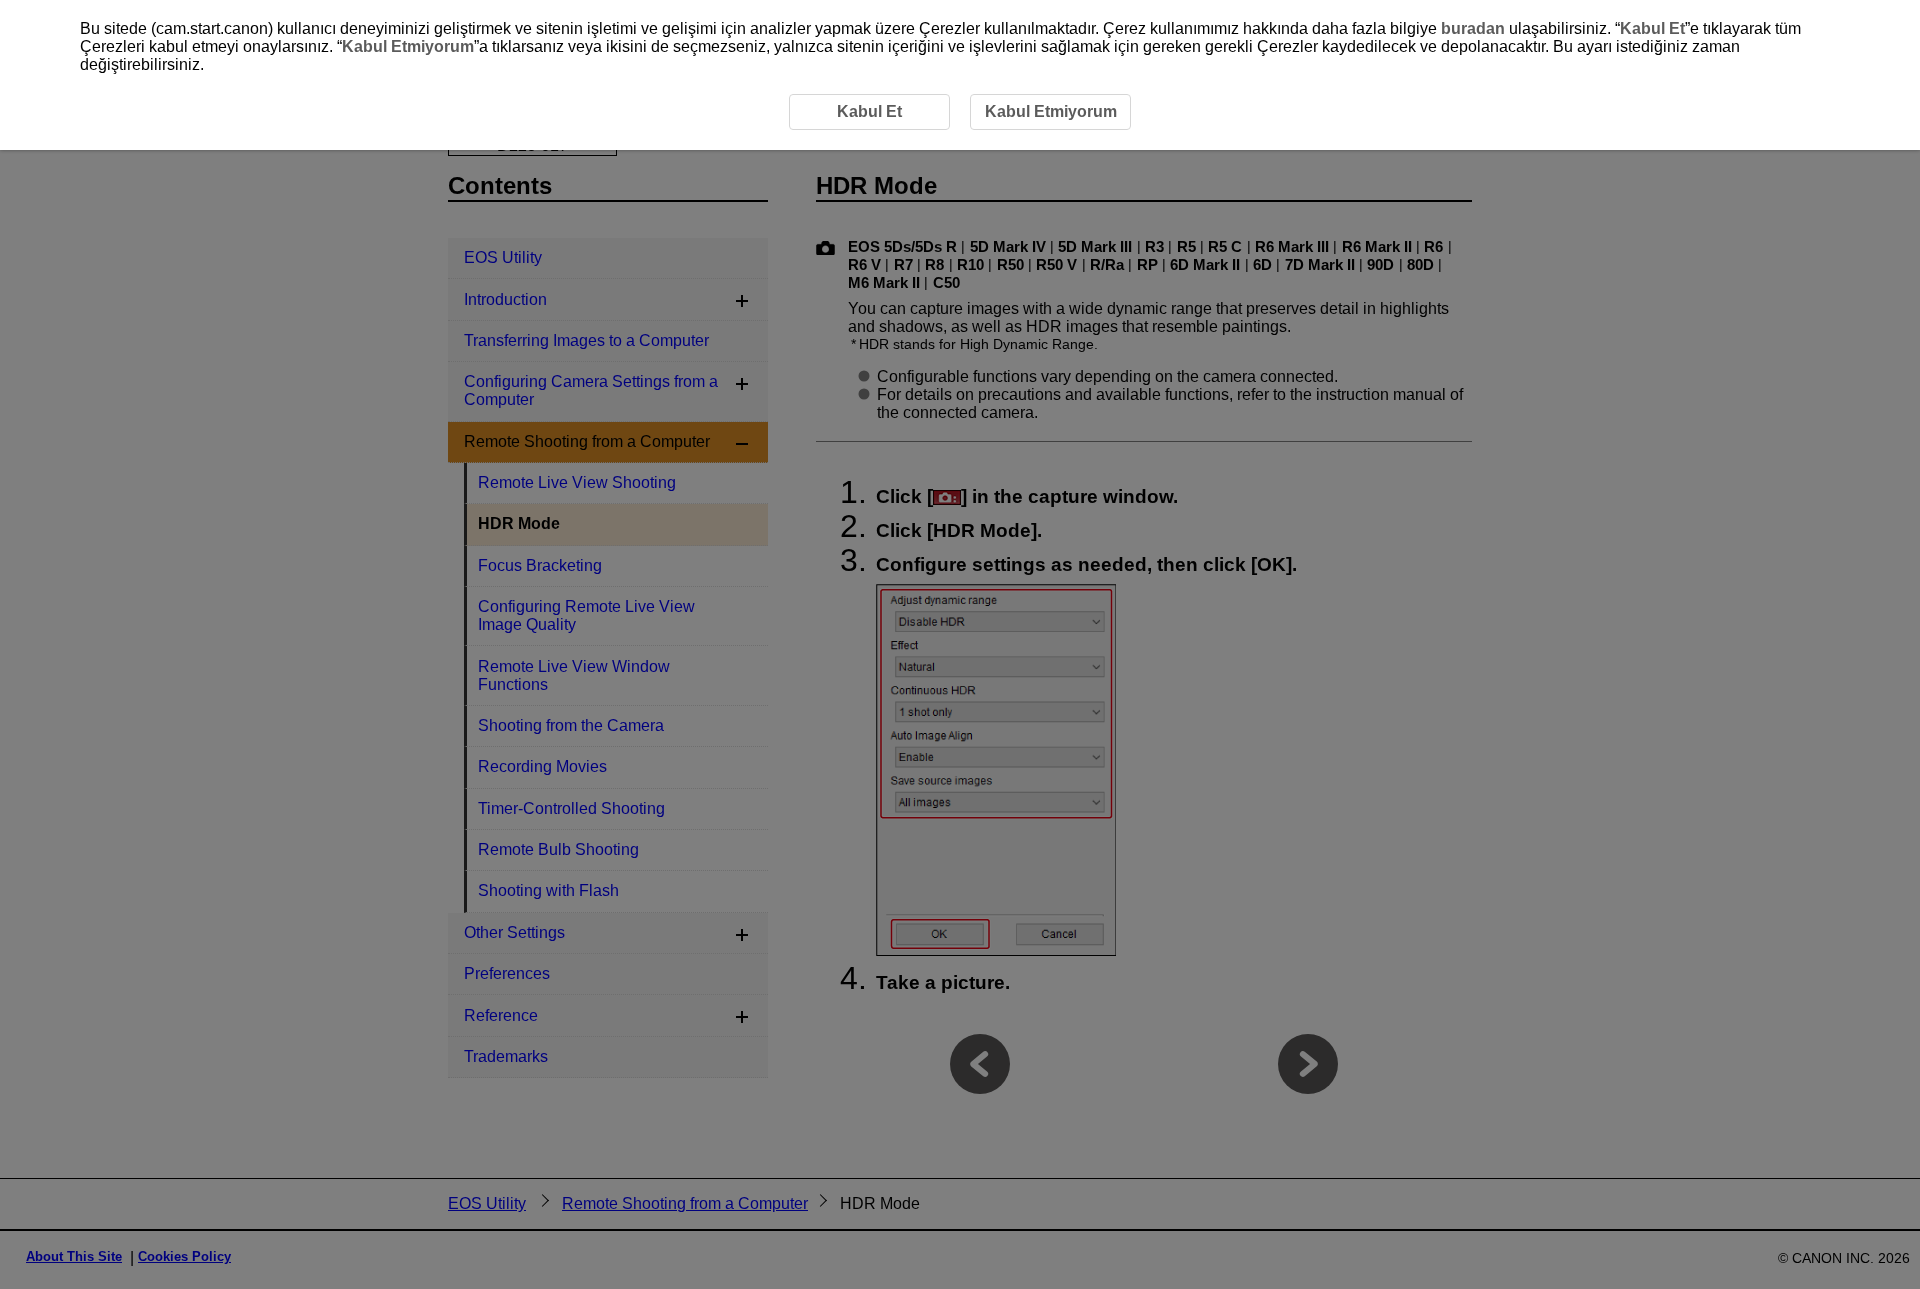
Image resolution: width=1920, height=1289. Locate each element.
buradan (1473, 28)
